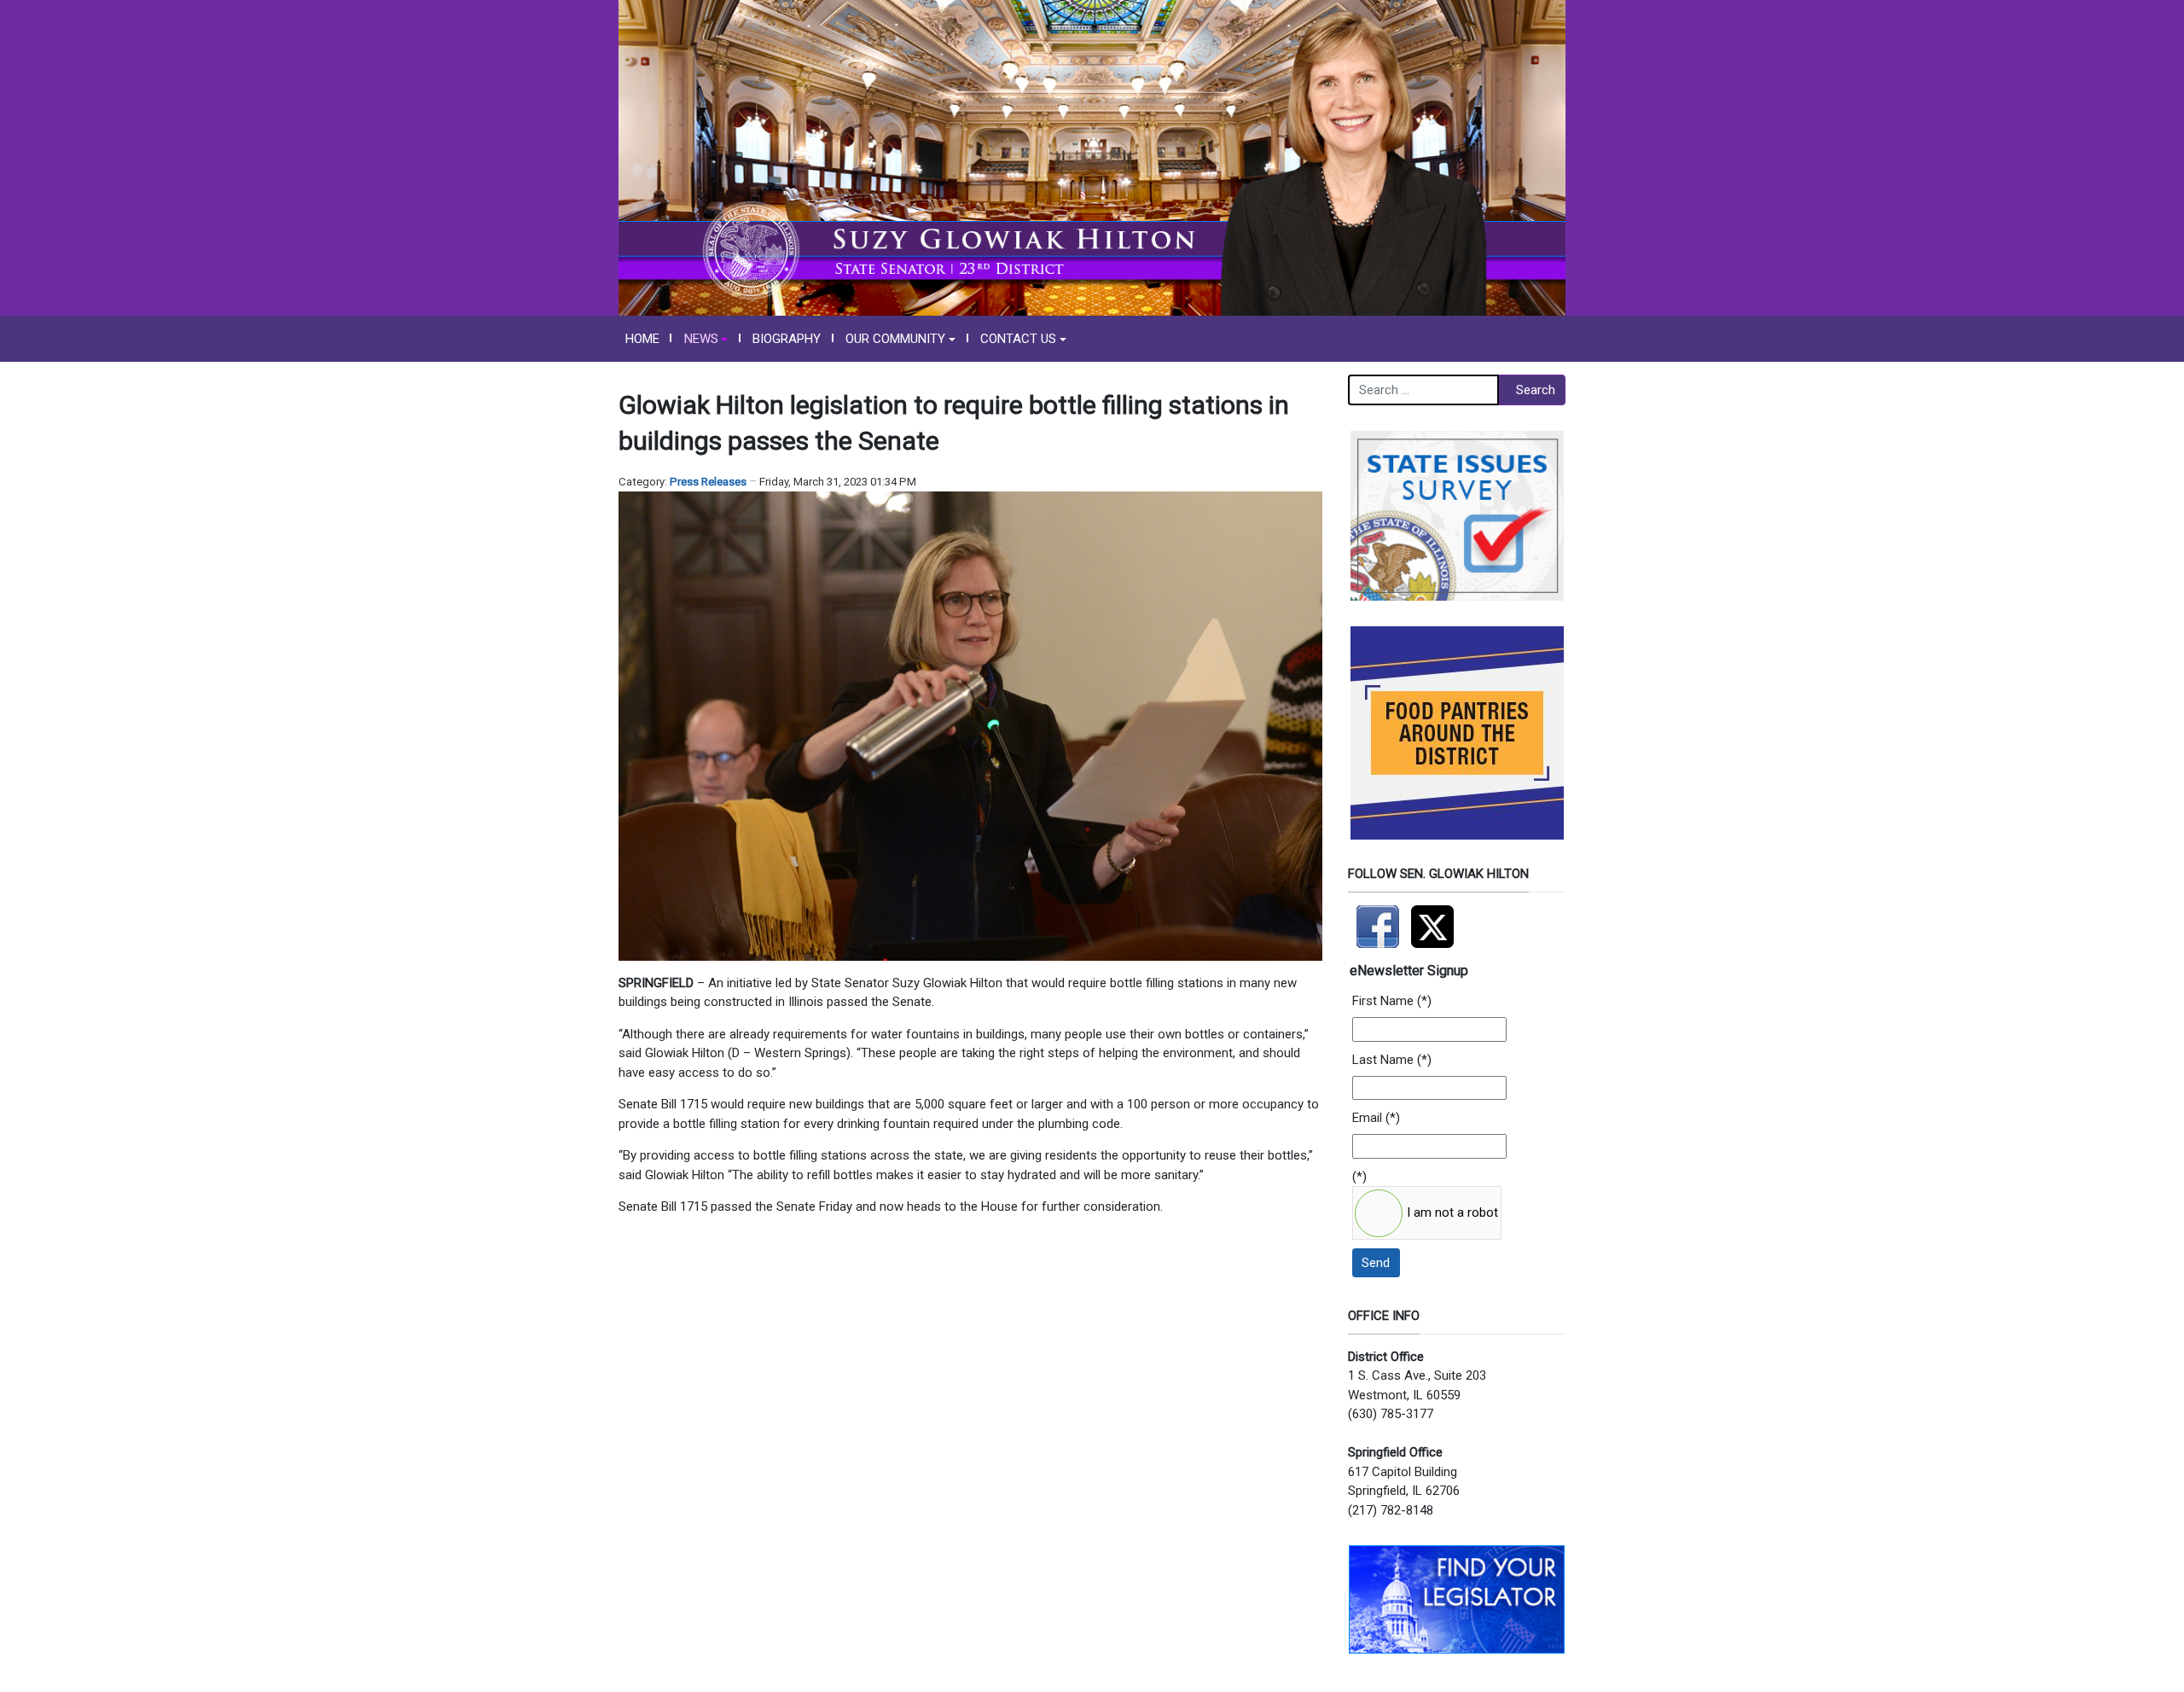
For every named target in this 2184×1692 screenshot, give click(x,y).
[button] (706, 339)
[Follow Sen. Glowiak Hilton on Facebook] (1380, 919)
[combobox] (1423, 390)
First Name (1383, 1001)
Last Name (1383, 1060)
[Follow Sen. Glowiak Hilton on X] (1437, 919)
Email (1367, 1118)
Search (1536, 390)
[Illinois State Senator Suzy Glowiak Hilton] (1092, 157)
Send (1376, 1263)
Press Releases (708, 482)
